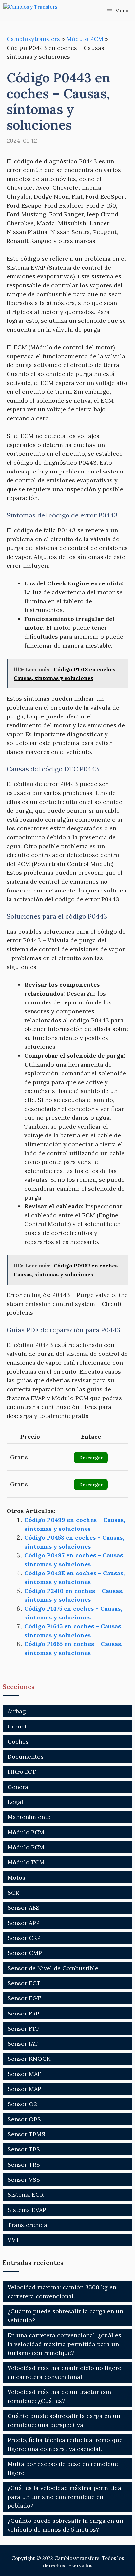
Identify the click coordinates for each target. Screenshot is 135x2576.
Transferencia (27, 2225)
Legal (15, 1802)
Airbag (17, 1711)
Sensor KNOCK (29, 2059)
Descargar (91, 1458)
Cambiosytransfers (33, 39)
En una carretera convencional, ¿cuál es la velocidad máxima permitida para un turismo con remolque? (64, 2344)
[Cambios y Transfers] (36, 11)
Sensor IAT (23, 2044)
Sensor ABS (24, 1908)
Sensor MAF (24, 2074)
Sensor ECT (24, 1983)
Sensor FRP (23, 2013)
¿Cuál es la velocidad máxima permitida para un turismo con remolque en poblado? (64, 2497)
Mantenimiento (29, 1817)
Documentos (26, 1757)
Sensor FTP (24, 2028)
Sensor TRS (24, 2164)
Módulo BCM (26, 1832)
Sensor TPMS (26, 2134)
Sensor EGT (24, 1998)
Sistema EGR (26, 2195)
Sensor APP (24, 1923)
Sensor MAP (24, 2089)
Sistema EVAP (27, 2210)
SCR (13, 1893)
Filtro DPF (22, 1772)
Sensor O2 (22, 2104)
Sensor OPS (24, 2119)
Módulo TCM (26, 1862)
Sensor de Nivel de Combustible (53, 1968)
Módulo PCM (85, 39)
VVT (14, 2240)
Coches (18, 1741)
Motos (16, 1877)
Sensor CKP (24, 1938)
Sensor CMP (25, 1953)
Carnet (17, 1726)
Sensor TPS (24, 2149)
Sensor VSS (24, 2180)
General (19, 1787)
